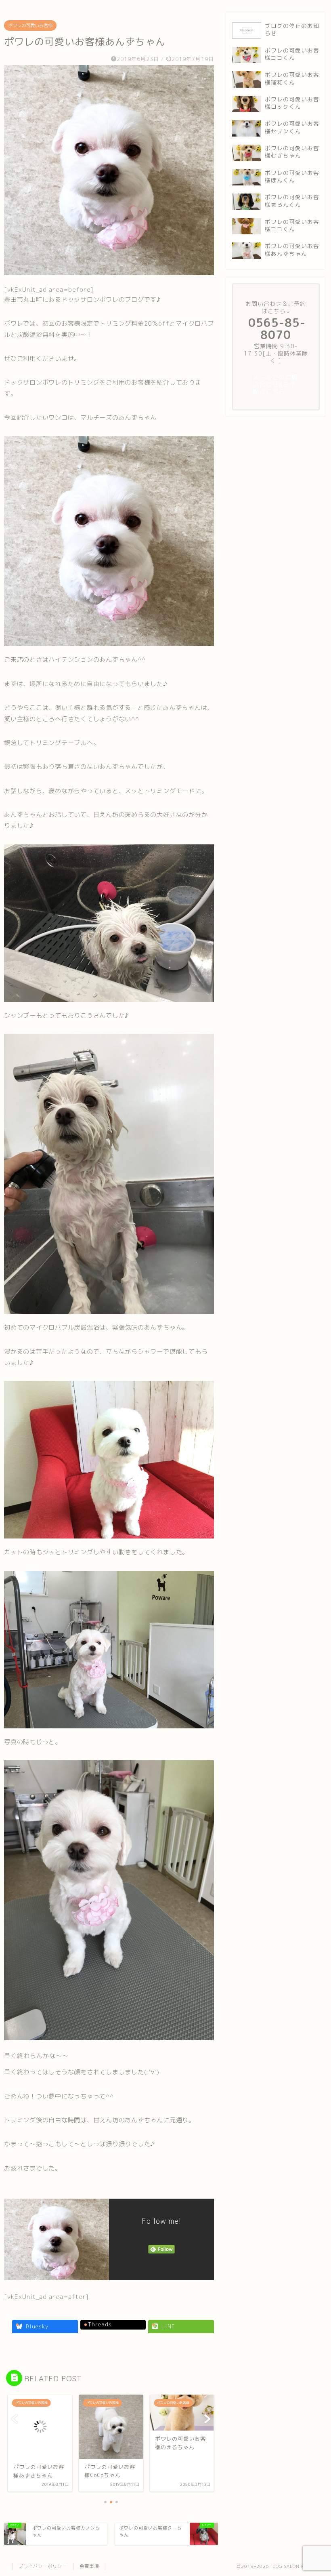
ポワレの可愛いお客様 (30, 25)
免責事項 (89, 2566)
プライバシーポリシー (43, 2566)
